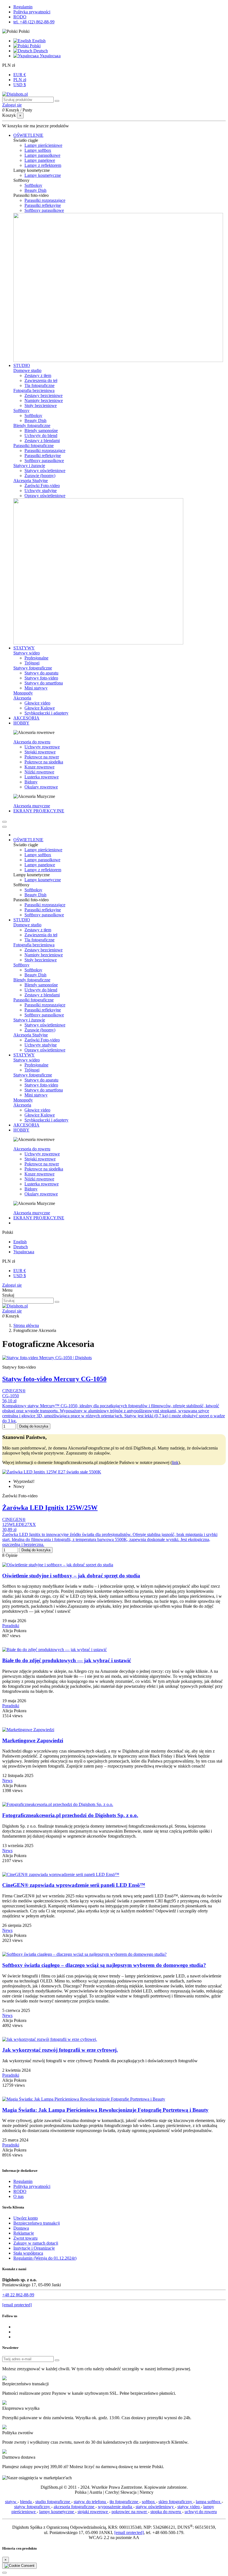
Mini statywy (36, 688)
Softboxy (21, 410)
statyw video (189, 2507)
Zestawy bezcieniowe (44, 395)
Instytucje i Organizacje (34, 2248)
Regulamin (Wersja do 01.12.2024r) (45, 2258)
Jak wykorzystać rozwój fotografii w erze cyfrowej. (60, 2050)
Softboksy (33, 185)
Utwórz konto (26, 2218)
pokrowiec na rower (130, 2512)
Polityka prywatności (32, 12)
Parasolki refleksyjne (43, 205)
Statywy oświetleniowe (45, 471)
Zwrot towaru (25, 2238)
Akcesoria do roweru (32, 742)
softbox (149, 2502)
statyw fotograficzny (33, 2507)
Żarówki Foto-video (42, 486)
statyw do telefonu (90, 2502)
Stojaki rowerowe (40, 752)
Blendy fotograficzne (32, 425)
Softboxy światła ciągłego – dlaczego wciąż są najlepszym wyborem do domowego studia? (104, 1965)
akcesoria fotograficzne (75, 2507)
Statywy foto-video (41, 678)
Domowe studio (27, 370)
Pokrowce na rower (42, 757)
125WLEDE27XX (19, 1524)
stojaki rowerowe (93, 2512)
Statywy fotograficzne (33, 668)
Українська (50, 56)
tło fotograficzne (124, 2502)
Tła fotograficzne (39, 385)
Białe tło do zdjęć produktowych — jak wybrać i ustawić (67, 1660)
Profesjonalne (36, 658)
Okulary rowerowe (41, 787)
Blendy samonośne (41, 430)
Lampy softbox (38, 150)
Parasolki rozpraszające (45, 200)
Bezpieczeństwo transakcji (37, 2223)
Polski (35, 46)
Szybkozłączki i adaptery (46, 713)
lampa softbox (209, 2502)
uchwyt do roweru (201, 2512)
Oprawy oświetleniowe (45, 496)
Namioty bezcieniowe (44, 400)
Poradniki (11, 1626)
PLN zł (20, 80)
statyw (11, 2502)
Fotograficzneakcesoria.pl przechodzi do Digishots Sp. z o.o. (70, 1815)
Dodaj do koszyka (34, 1426)
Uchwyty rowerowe (42, 747)
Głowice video (37, 703)
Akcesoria (22, 698)
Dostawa (21, 2228)
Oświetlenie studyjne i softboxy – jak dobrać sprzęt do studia (71, 1576)
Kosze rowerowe (39, 767)
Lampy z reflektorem (43, 165)
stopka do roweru (166, 2512)
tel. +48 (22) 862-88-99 (34, 22)
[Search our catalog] (57, 1302)
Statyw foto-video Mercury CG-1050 (54, 1379)
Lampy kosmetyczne (43, 175)
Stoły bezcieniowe (41, 405)
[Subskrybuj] (57, 2360)
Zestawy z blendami (42, 440)
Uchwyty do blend (41, 435)
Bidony (31, 782)
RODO (20, 17)
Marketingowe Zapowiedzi (33, 1740)
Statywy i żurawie (29, 466)
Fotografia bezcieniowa (34, 390)
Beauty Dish (35, 190)
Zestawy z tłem (38, 375)
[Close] (4, 827)
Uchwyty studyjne (41, 491)
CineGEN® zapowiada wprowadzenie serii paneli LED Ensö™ (74, 1885)
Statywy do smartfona (44, 683)
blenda (26, 2502)
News (7, 1780)
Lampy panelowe (40, 160)
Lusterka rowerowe (42, 777)
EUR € (20, 75)
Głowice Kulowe (40, 708)
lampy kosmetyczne (57, 2512)
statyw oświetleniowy (155, 2507)
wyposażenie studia (116, 2507)
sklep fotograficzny (176, 2502)
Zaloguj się (12, 1285)
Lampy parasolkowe (42, 155)
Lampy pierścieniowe (43, 145)
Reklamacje (24, 2233)
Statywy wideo (27, 653)
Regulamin (23, 7)
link (175, 1462)
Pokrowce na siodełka (44, 762)
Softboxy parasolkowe (44, 210)
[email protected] (129, 2532)
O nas (18, 2196)
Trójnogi (32, 663)
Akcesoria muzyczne (32, 806)
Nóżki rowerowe (39, 772)
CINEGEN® (14, 1391)
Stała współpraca (28, 2253)
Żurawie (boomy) (40, 476)
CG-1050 (11, 1396)
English (38, 41)
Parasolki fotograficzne (34, 446)
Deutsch (40, 51)
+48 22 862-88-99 (18, 2295)
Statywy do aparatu (41, 673)
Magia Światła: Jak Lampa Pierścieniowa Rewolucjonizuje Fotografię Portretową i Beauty (105, 2110)
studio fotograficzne (53, 2502)
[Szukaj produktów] (57, 101)
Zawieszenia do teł (41, 380)
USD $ (20, 85)
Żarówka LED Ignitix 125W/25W (50, 1508)
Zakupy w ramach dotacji (36, 2243)
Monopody (23, 693)
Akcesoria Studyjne (31, 481)
